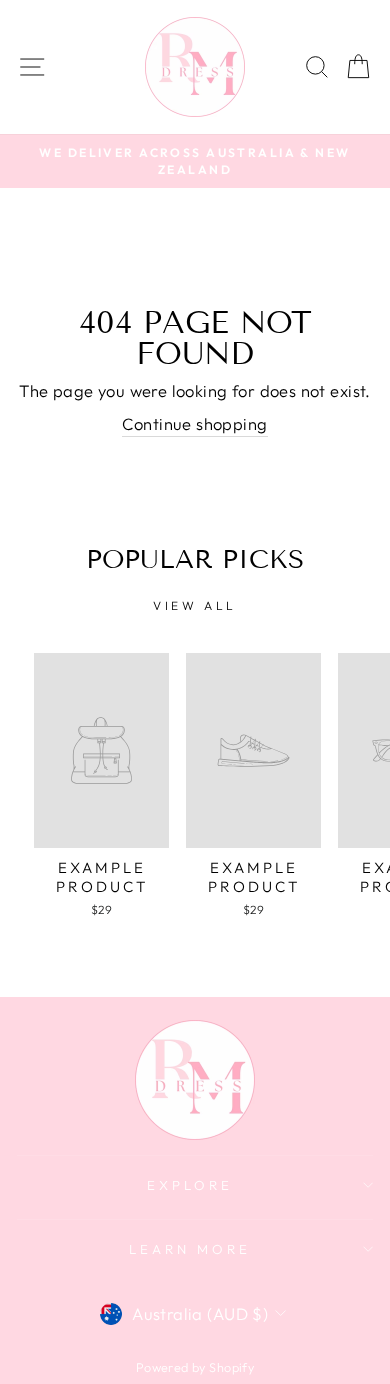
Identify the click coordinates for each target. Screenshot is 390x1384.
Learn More (190, 1249)
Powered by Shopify (195, 1367)
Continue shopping (194, 423)
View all (195, 605)
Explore (190, 1185)
